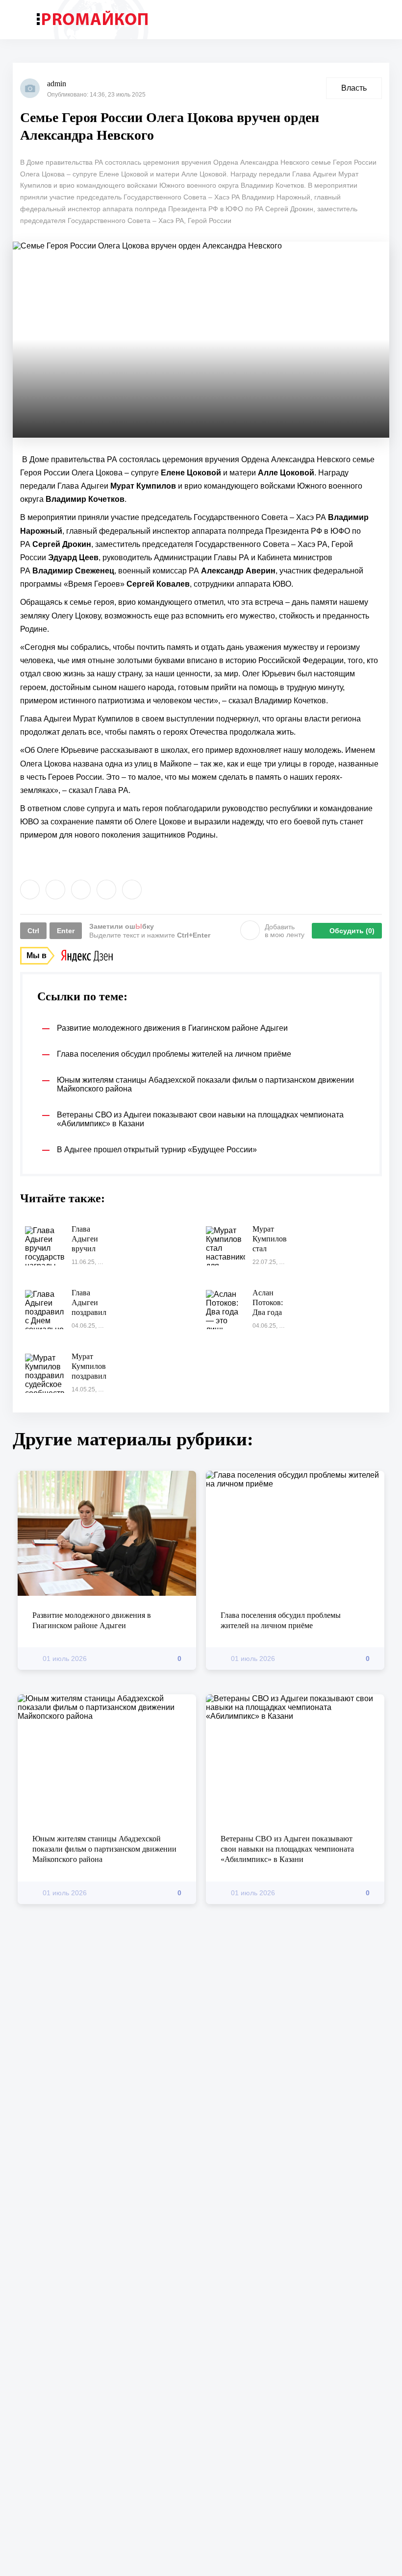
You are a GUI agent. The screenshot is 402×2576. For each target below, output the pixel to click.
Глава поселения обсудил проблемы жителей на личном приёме (281, 1620)
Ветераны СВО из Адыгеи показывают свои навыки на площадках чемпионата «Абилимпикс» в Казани (287, 1849)
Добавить (285, 931)
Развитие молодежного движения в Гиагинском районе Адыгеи (92, 1620)
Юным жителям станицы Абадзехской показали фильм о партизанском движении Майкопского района (104, 1849)
